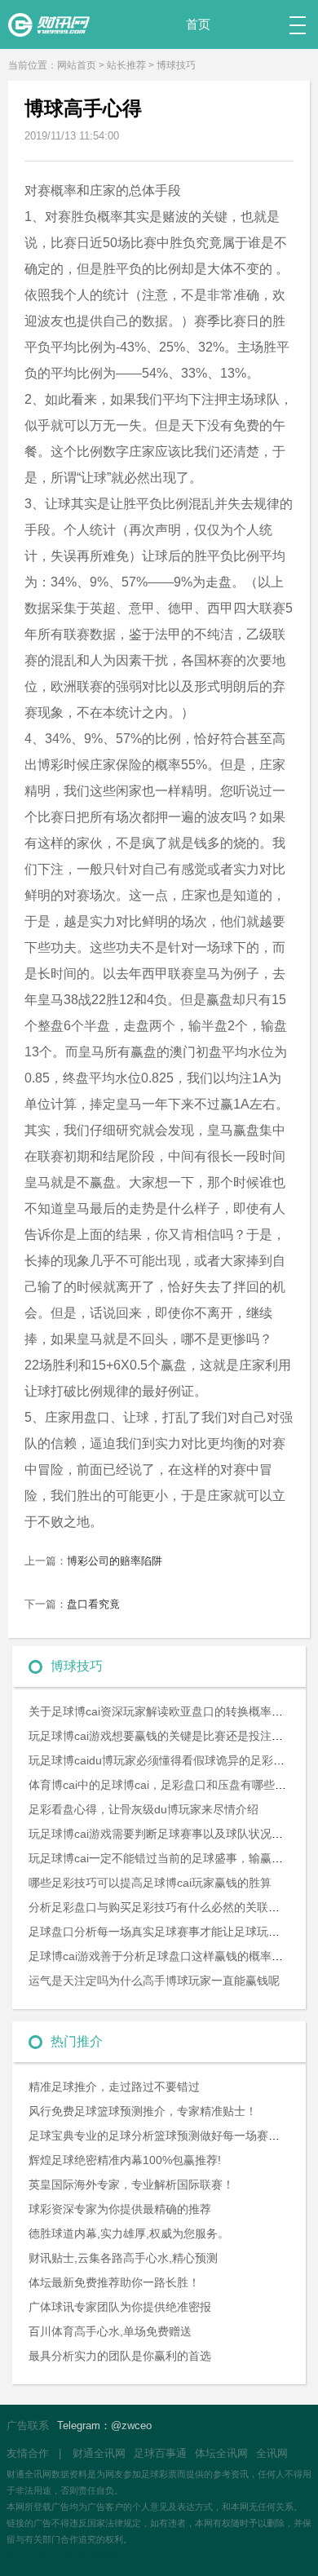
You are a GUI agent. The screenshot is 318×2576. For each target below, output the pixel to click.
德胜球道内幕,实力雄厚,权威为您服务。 (129, 2233)
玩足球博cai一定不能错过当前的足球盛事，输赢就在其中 (173, 1858)
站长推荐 (126, 65)
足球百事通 (160, 2453)
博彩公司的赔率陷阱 (115, 1561)
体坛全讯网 (221, 2453)
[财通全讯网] (57, 18)
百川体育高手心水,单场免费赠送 (110, 2331)
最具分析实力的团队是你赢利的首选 (120, 2356)
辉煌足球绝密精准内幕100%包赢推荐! (125, 2160)
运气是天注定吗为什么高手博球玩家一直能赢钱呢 (154, 1981)
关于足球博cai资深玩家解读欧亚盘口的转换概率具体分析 (173, 1711)
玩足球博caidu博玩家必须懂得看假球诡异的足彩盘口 (162, 1760)
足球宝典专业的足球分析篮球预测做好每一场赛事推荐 (166, 2136)
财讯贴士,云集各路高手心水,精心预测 (123, 2258)
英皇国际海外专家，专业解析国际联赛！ (131, 2184)
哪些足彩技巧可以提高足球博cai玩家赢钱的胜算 (150, 1883)
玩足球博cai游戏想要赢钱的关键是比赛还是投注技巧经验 (173, 1736)
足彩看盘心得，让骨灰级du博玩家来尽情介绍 (144, 1809)
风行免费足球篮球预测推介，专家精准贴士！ (143, 2111)
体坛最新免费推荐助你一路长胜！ (114, 2282)
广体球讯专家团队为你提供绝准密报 (120, 2307)
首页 (198, 24)
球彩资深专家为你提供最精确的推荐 (120, 2209)
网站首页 (77, 65)
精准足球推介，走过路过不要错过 (114, 2087)
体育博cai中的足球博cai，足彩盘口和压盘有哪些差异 (163, 1785)
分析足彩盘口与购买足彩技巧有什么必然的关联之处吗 (166, 1907)
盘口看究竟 (93, 1604)
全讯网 (272, 2453)
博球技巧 (176, 65)
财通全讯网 (99, 2453)
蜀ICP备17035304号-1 (114, 2556)
